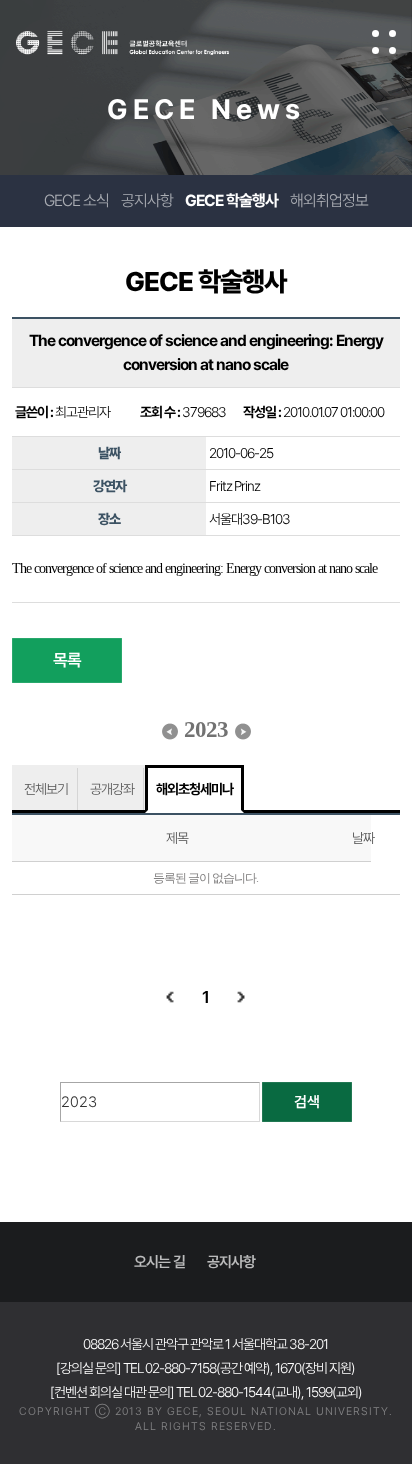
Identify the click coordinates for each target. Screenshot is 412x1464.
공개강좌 (112, 789)
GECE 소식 (76, 200)
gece (142, 43)
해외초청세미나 (194, 789)
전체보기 (46, 789)
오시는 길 (159, 1262)
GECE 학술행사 (231, 200)
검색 (307, 1102)
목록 (67, 660)
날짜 (363, 838)
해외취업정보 (329, 200)
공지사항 (147, 200)
